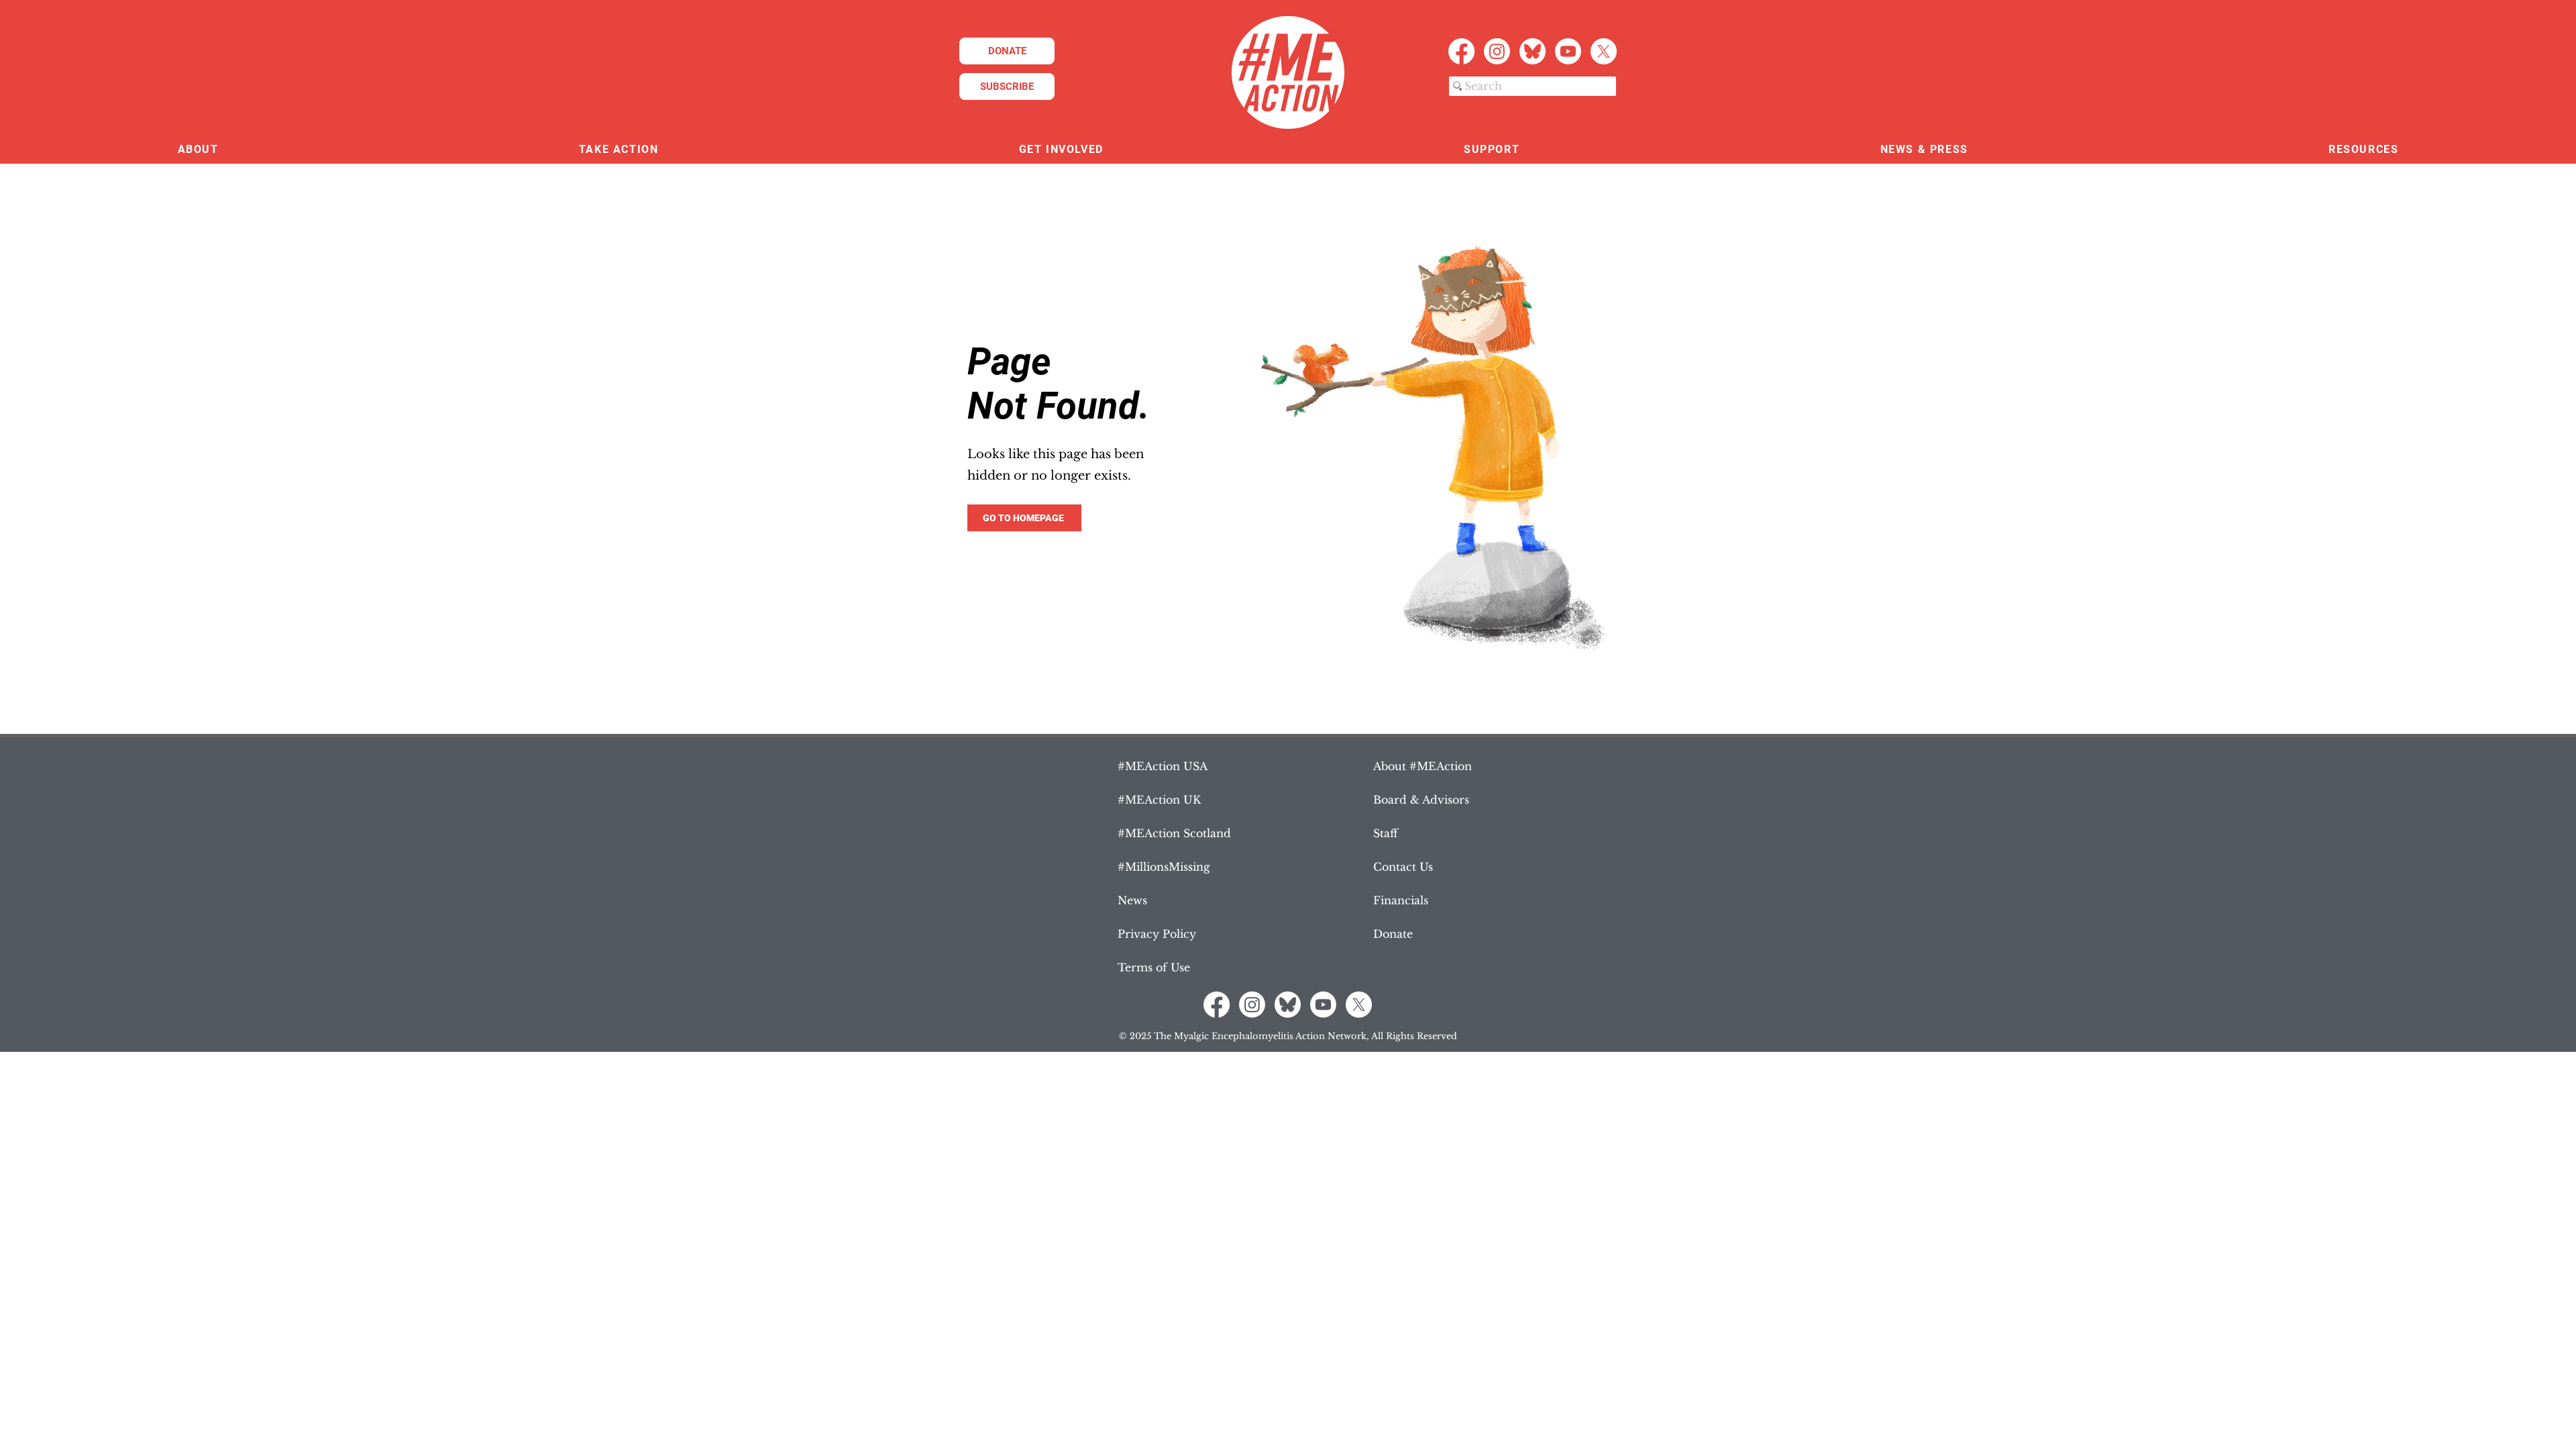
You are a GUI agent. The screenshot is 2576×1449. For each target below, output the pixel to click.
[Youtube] (1568, 51)
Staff (1386, 833)
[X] (1604, 51)
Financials (1401, 900)
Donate (1393, 934)
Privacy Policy (1157, 934)
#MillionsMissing (1164, 867)
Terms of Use (1154, 967)
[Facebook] (1461, 51)
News (1132, 900)
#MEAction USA (1163, 766)
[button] (198, 150)
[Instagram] (1497, 51)
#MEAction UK (1159, 800)
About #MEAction (1423, 766)
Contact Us (1403, 867)
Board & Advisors (1421, 800)
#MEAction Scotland (1174, 833)
